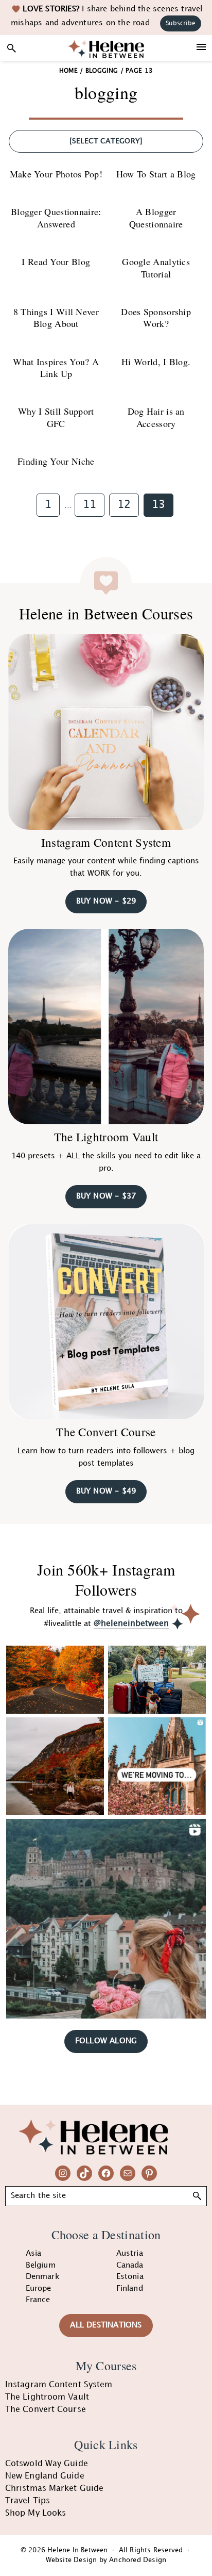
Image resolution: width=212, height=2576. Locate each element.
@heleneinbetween (131, 1624)
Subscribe (181, 23)
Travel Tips (28, 2501)
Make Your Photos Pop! (56, 174)
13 (162, 505)
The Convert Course (106, 1432)
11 (93, 505)
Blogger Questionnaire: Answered (56, 217)
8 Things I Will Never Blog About (56, 317)
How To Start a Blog (156, 174)
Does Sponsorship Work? (156, 317)
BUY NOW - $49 (106, 1491)
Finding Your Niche (56, 461)
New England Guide (45, 2476)
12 (128, 505)
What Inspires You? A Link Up (56, 367)
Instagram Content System (106, 842)
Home (68, 71)
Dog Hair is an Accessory (156, 417)
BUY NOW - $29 (106, 901)
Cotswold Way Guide (47, 2464)
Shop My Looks (36, 2513)
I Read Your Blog (56, 261)
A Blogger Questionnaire (156, 217)
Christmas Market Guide (54, 2489)
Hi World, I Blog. (156, 362)
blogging (102, 71)
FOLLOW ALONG (106, 2041)
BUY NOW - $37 (106, 1196)
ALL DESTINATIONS (106, 2325)
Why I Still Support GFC (56, 417)
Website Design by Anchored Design (106, 2560)
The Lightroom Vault (106, 1137)
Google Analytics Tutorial (156, 267)
